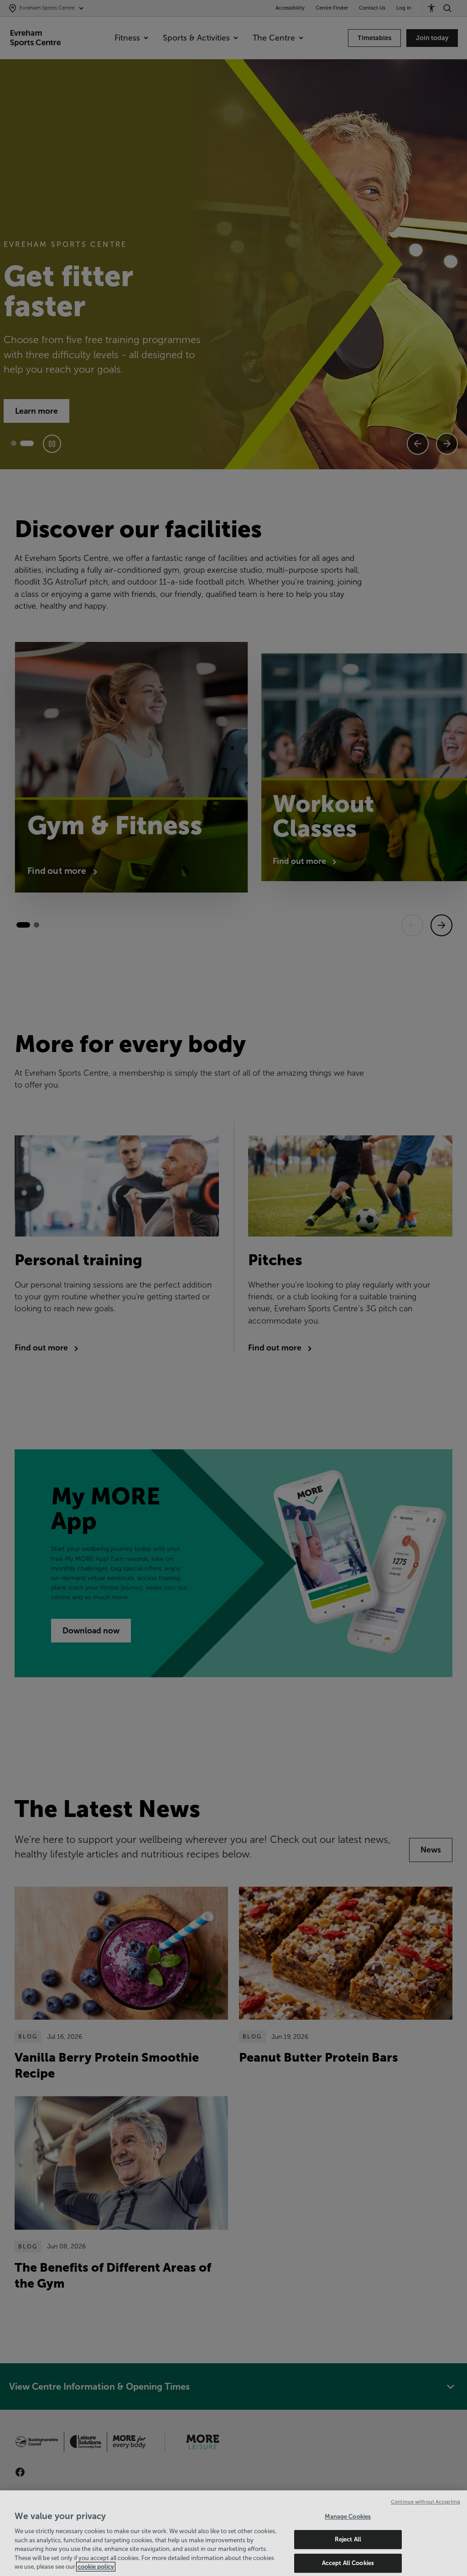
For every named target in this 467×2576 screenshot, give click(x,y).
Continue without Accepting (425, 2502)
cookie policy (96, 2567)
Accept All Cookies (348, 2563)
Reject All (348, 2539)
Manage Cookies (348, 2517)
